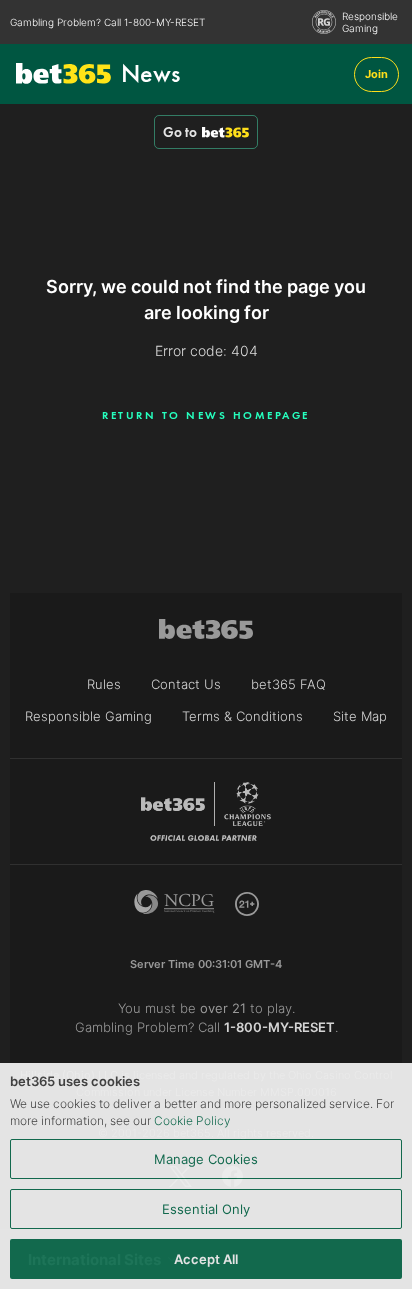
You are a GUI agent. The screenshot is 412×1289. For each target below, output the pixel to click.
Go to (180, 132)
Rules (104, 684)
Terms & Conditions (242, 716)
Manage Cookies (206, 1159)
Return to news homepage (206, 415)
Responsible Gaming (370, 22)
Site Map (360, 716)
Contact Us (186, 684)
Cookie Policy (192, 1120)
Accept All (206, 1259)
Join (376, 74)
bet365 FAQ (288, 684)
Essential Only (206, 1209)
